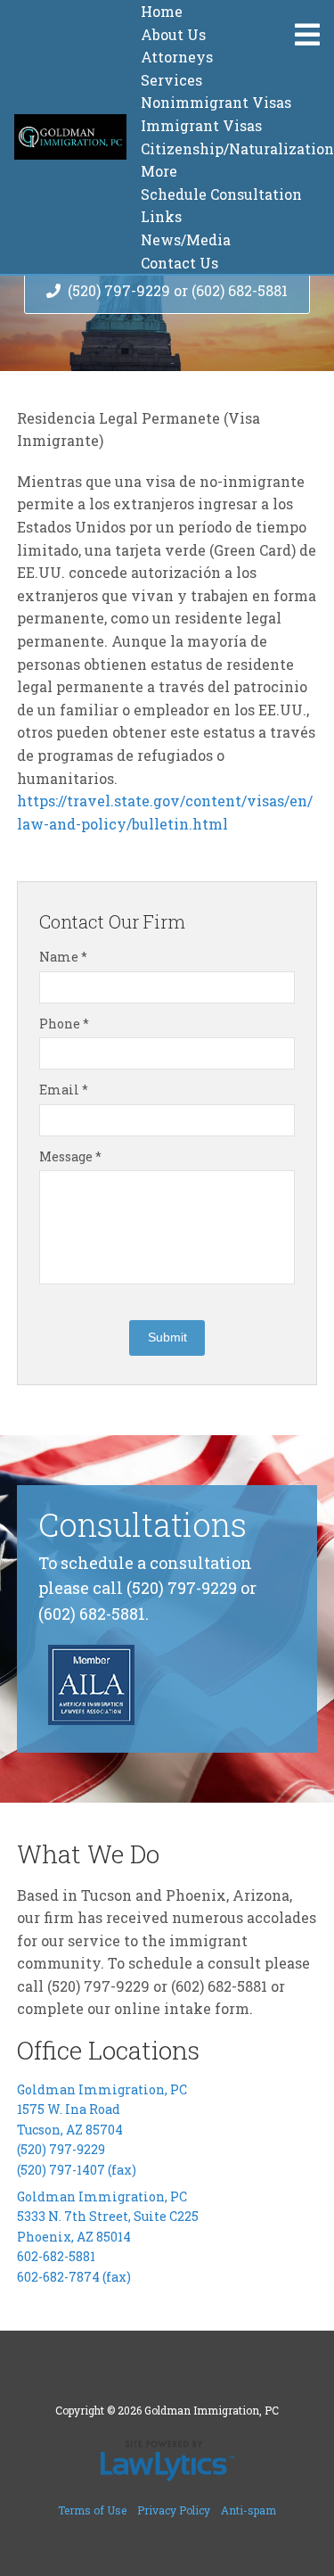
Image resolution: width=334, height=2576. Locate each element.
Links (161, 216)
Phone (64, 1024)
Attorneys (177, 57)
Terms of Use (92, 2510)
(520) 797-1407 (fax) (77, 2170)
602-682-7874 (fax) (74, 2277)
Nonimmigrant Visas (216, 102)
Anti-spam (248, 2510)
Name (63, 957)
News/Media (186, 239)
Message (70, 1156)
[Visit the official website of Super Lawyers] (92, 1636)
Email (64, 1090)
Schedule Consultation (221, 194)
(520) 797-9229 (61, 2149)
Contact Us (179, 263)
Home (162, 11)
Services (171, 80)
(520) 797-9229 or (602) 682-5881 (178, 290)
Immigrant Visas (201, 125)
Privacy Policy (174, 2510)
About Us (173, 34)
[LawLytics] (167, 2461)
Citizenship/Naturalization (237, 149)
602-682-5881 (56, 2256)
